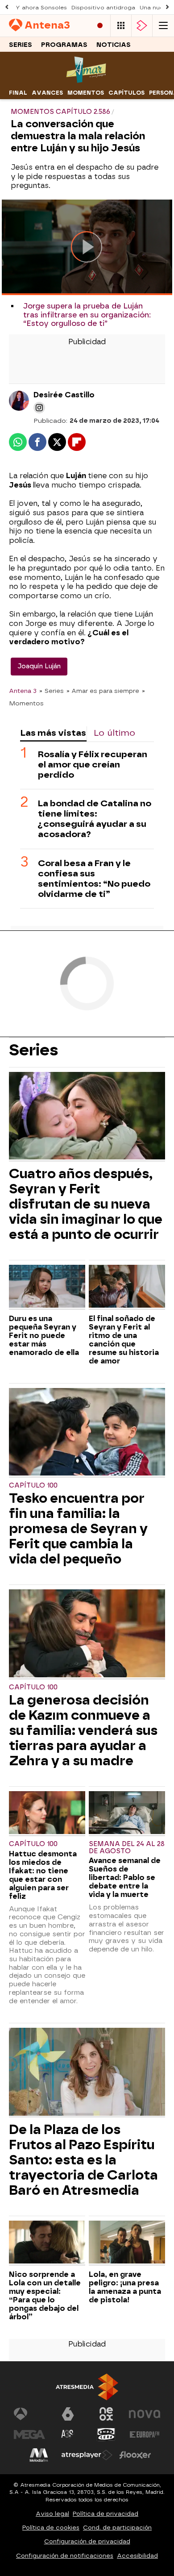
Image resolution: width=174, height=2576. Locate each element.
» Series (52, 691)
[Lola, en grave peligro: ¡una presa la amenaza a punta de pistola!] (127, 2243)
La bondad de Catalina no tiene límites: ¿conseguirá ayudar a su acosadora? (95, 819)
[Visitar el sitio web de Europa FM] (145, 2434)
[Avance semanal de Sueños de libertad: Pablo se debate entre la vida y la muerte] (127, 1814)
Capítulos (126, 93)
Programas (64, 45)
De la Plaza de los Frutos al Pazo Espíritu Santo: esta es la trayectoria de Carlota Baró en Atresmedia (83, 2160)
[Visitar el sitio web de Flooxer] (135, 2455)
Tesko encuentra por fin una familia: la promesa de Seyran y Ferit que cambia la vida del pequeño (78, 1529)
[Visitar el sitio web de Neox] (106, 2414)
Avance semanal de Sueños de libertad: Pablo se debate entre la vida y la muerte (125, 1878)
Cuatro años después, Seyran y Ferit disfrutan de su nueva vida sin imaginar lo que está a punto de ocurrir (86, 1204)
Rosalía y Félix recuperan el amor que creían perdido (93, 765)
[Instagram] (39, 408)
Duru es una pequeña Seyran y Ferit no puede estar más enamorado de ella (44, 1336)
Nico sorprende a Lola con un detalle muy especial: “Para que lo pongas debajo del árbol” (45, 2296)
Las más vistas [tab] (53, 733)
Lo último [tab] (114, 733)
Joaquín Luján (39, 666)
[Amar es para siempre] (87, 81)
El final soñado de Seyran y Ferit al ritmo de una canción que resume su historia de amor (124, 1340)
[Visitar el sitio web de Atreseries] (68, 2434)
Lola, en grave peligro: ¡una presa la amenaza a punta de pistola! (125, 2287)
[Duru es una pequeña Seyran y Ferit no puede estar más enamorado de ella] (47, 1287)
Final (18, 93)
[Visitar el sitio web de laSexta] (68, 2414)
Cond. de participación (117, 2528)
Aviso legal (52, 2514)
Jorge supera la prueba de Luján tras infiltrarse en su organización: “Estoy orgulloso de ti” (87, 315)
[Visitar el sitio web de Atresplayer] (87, 2455)
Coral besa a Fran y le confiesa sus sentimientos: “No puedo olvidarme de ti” (94, 879)
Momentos (86, 93)
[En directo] (100, 26)
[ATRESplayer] (142, 26)
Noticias (114, 45)
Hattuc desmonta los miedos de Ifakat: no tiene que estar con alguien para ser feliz (43, 1875)
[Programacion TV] (121, 26)
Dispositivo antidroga (103, 8)
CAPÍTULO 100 (33, 1486)
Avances (47, 93)
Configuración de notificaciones (65, 2556)
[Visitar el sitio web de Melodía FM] (39, 2455)
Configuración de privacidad (87, 2541)
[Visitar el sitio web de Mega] (29, 2434)
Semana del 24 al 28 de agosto (127, 1848)
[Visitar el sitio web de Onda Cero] (106, 2434)
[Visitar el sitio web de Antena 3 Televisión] (29, 2414)
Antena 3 (23, 691)
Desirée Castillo (64, 395)
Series (21, 45)
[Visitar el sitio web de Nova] (145, 2414)
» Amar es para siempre (103, 691)
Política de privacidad (106, 2514)
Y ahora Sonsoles (41, 8)
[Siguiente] (167, 7)
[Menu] (163, 26)
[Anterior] (7, 7)
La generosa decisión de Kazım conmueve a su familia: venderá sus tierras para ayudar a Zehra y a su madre (83, 1730)
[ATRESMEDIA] (87, 2387)
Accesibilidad (137, 2556)
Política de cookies (51, 2528)
